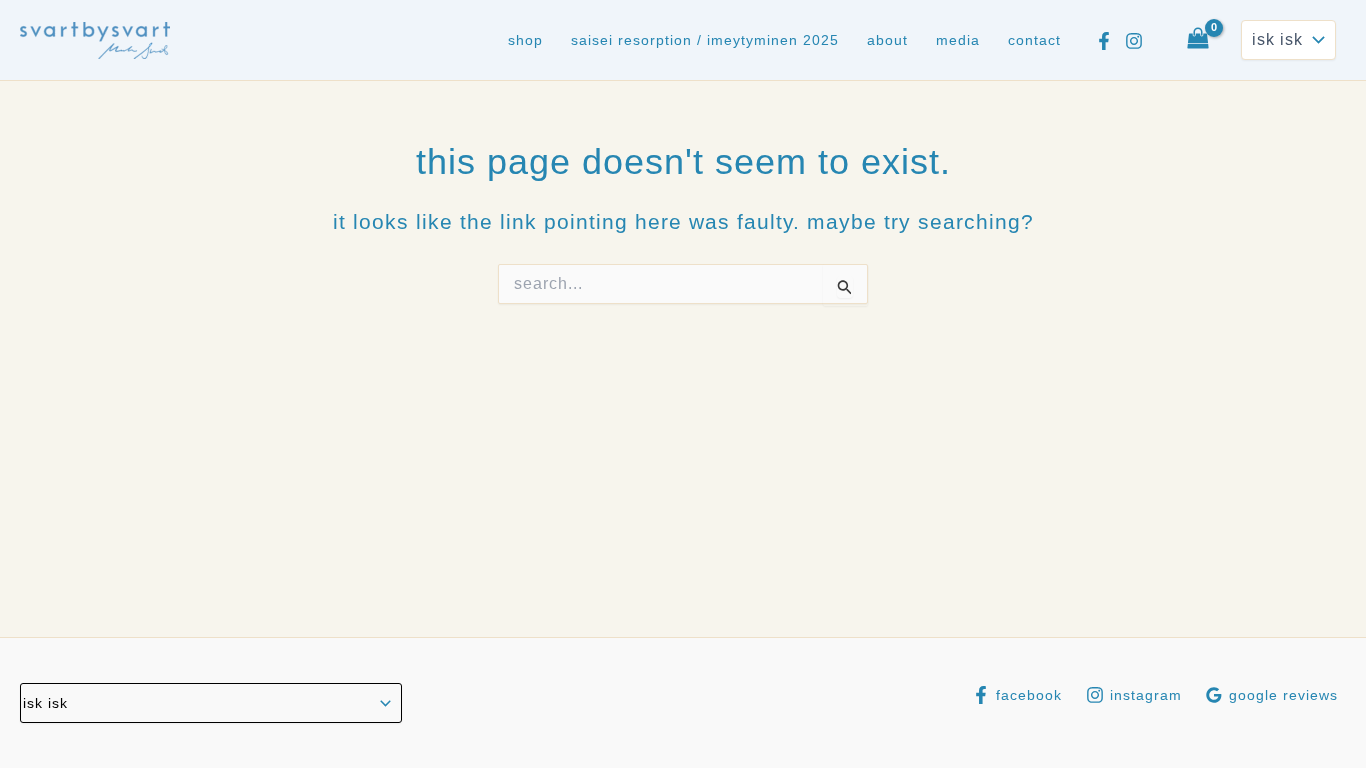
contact (1034, 40)
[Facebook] (1104, 41)
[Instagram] (1134, 41)
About (887, 40)
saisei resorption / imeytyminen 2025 (705, 40)
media (958, 40)
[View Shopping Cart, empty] (1198, 40)
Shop (525, 40)
